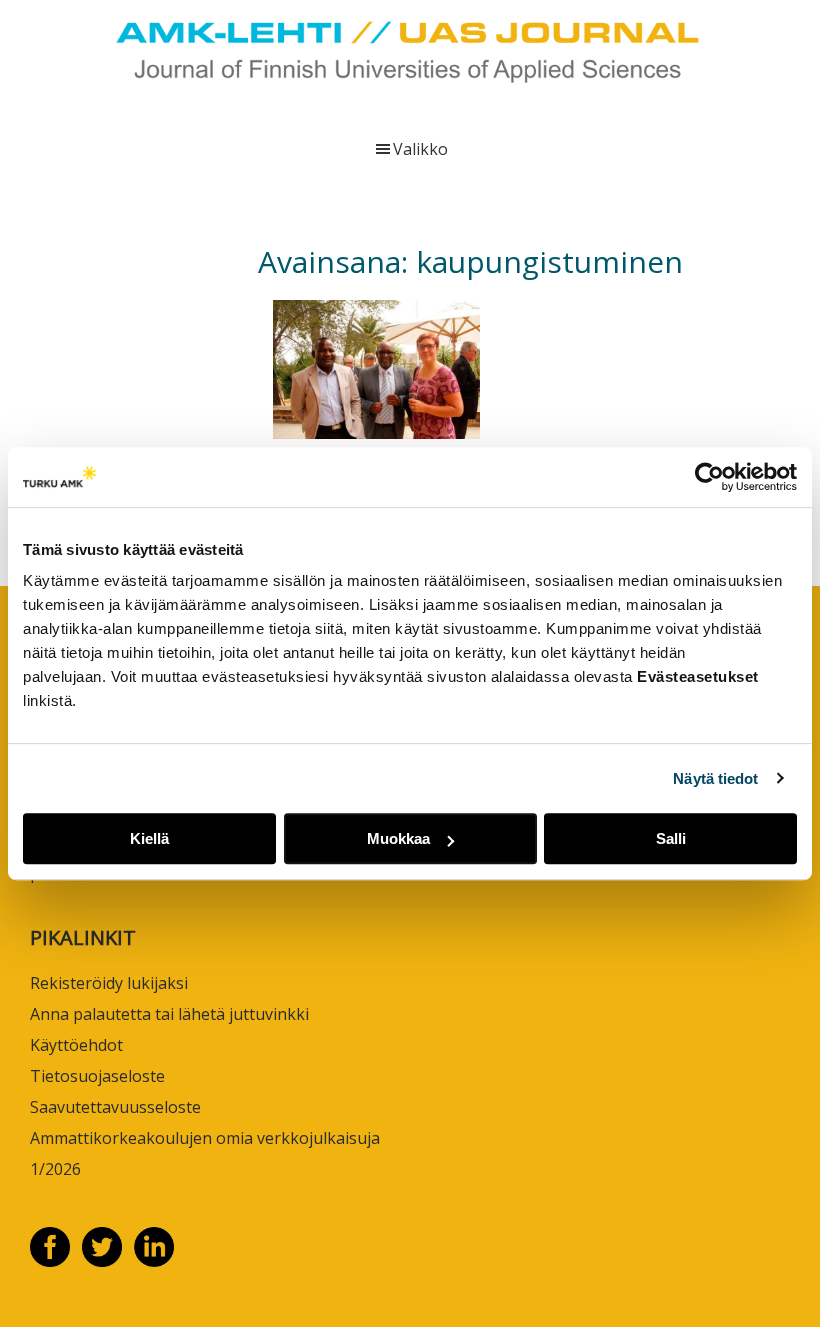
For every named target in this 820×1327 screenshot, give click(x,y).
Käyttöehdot (76, 1045)
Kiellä (149, 838)
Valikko (420, 149)
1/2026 (55, 1169)
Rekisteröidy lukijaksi (109, 983)
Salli (671, 838)
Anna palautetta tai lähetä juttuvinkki (169, 1014)
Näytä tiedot (715, 778)
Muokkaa (398, 838)
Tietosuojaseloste (97, 1076)
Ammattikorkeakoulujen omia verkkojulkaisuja (205, 1138)
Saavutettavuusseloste (115, 1107)
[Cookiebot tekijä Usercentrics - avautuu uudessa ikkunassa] (709, 477)
